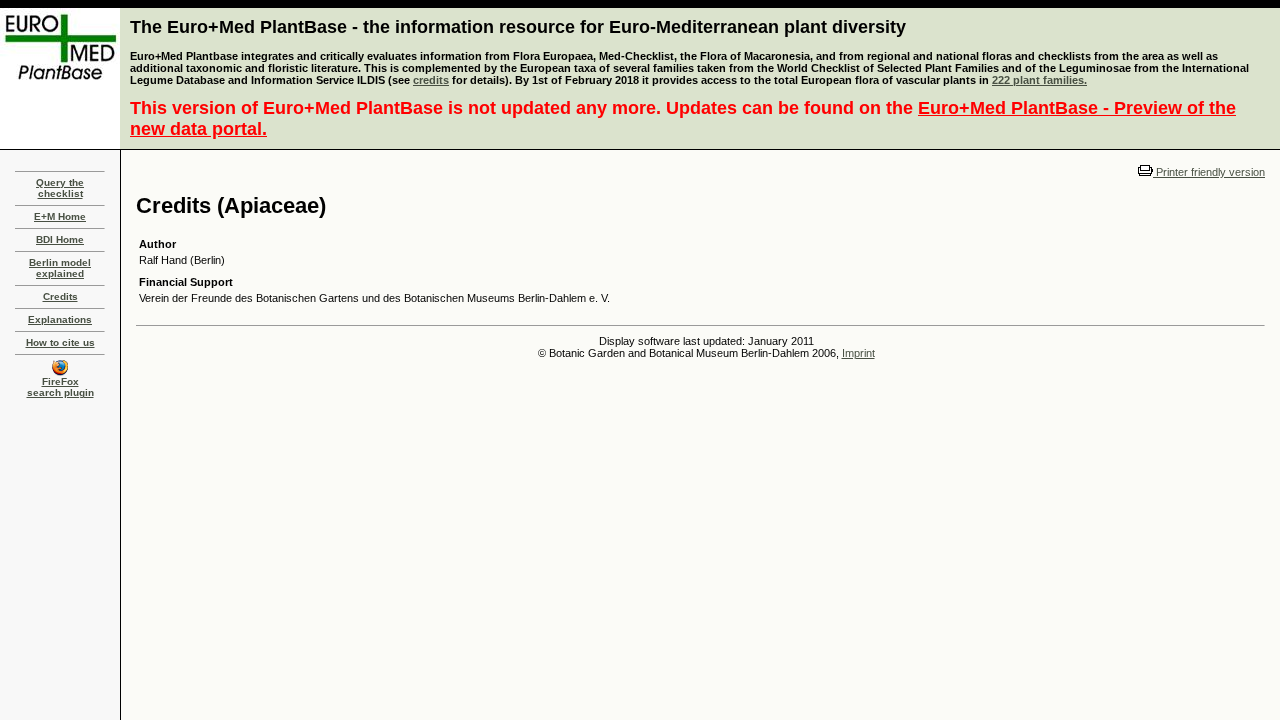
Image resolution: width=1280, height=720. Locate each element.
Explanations (60, 319)
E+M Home (60, 216)
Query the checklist (60, 188)
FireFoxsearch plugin (60, 387)
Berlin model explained (60, 268)
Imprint (858, 353)
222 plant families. (1039, 80)
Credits (60, 296)
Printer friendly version (1209, 172)
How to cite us (60, 342)
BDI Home (60, 239)
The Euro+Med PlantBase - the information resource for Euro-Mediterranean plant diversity (518, 27)
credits (431, 80)
